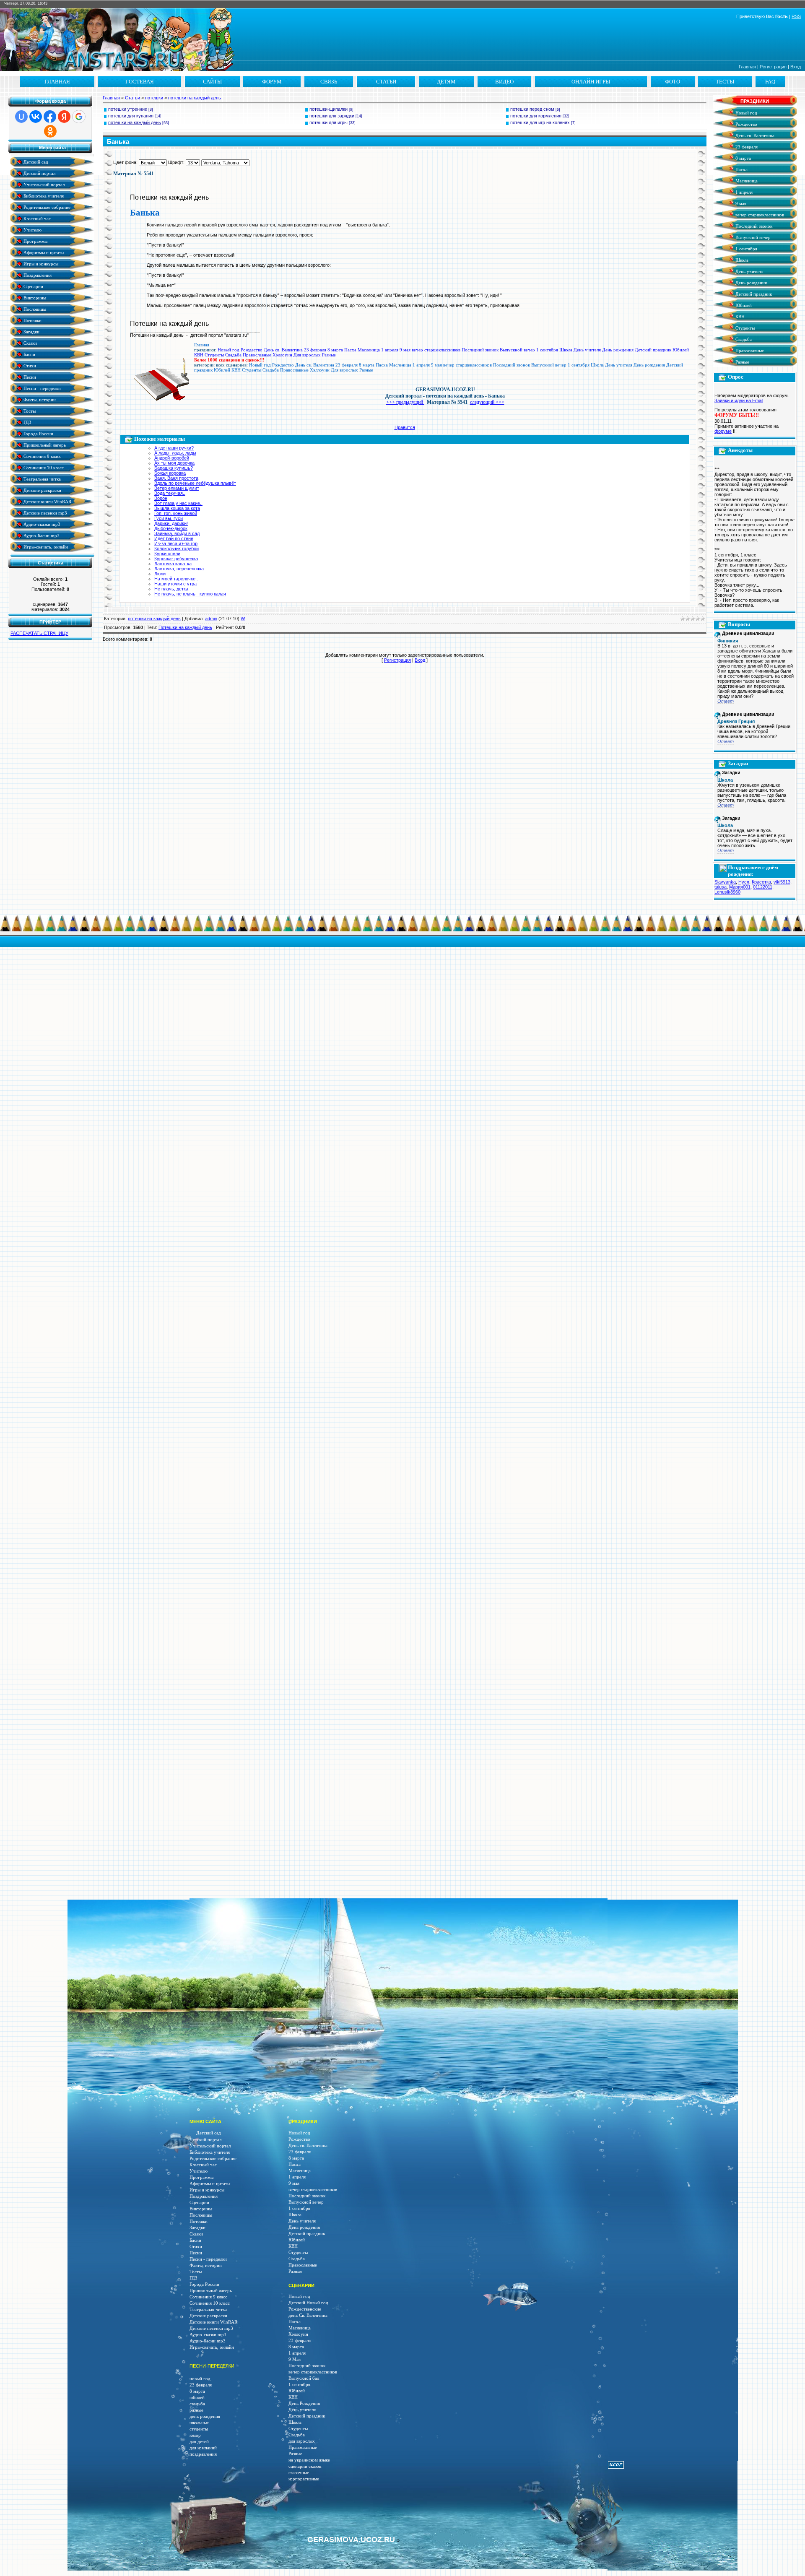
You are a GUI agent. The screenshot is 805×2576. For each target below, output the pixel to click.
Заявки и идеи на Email (739, 400)
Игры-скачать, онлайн (45, 547)
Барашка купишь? (174, 468)
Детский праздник (653, 350)
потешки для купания (131, 116)
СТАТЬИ (386, 82)
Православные (257, 355)
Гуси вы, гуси (169, 518)
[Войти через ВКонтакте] (36, 117)
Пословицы (34, 309)
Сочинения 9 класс (42, 456)
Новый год (229, 350)
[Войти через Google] (79, 117)
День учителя (587, 350)
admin (211, 619)
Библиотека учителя (43, 196)
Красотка (761, 882)
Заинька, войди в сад (177, 533)
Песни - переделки (42, 388)
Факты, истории (39, 399)
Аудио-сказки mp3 (41, 524)
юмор (195, 2435)
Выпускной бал (304, 2378)
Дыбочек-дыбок (171, 528)
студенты (199, 2429)
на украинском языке (309, 2460)
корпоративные (304, 2479)
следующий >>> (487, 402)
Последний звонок (480, 350)
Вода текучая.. (170, 493)
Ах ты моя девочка (174, 463)
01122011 (763, 887)
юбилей (197, 2398)
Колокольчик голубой (177, 548)
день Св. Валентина (308, 2315)
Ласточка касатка (173, 564)
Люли (160, 574)
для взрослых (302, 2441)
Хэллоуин (282, 355)
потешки (154, 98)
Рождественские (305, 2309)
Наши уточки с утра (175, 584)
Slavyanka (725, 882)
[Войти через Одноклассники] (50, 131)
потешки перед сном (532, 109)
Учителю (32, 230)
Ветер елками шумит (177, 488)
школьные (199, 2423)
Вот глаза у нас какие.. (178, 503)
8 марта (335, 350)
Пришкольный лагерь (44, 445)
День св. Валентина (283, 350)
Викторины (34, 298)
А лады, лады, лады (175, 453)
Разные (329, 355)
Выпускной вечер (517, 350)
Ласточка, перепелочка (179, 569)
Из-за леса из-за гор (176, 543)
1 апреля (390, 350)
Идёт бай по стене (174, 538)
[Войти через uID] (21, 117)
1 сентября (547, 350)
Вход (796, 67)
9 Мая (295, 2359)
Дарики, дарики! (171, 523)
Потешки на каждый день (185, 627)
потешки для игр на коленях (540, 122)
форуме (723, 431)
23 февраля (315, 350)
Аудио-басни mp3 (41, 535)
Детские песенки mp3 (45, 513)
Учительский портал (43, 184)
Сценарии (33, 286)
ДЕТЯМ (446, 82)
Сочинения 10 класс (43, 467)
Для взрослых (307, 355)
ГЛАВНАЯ (57, 82)
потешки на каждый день (195, 98)
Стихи (29, 365)
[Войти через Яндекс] (64, 117)
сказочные (299, 2473)
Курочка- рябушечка (176, 559)
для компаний (203, 2448)
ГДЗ (27, 422)
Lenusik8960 (727, 892)
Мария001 (740, 887)
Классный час (36, 218)
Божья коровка (170, 473)
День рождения (618, 350)
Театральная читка (42, 479)
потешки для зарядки (332, 116)
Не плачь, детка (171, 589)
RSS (796, 16)
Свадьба (233, 355)
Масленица (369, 350)
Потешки (32, 320)
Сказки (30, 343)
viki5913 (782, 882)
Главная (747, 67)
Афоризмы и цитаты (43, 252)
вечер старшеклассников (436, 350)
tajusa (721, 887)
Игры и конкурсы (40, 264)
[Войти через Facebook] (50, 117)
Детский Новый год (308, 2303)
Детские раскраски (42, 490)
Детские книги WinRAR (47, 501)
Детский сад (35, 162)
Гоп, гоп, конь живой (176, 513)
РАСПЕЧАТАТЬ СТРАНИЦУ (39, 633)
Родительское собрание (46, 207)
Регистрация (773, 67)
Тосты (29, 411)
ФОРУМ (272, 82)
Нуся (744, 882)
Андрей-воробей (172, 458)
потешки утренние (128, 109)
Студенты (214, 355)
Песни (29, 377)
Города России (38, 433)
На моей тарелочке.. (176, 579)
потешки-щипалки (328, 109)
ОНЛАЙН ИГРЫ (591, 82)
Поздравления (37, 275)
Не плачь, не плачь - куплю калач (190, 594)
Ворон (161, 498)
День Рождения (304, 2403)
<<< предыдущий (405, 402)
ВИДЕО (504, 82)
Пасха (350, 350)
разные (196, 2410)
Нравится (405, 427)
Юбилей (681, 350)
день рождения (205, 2416)
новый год (200, 2379)
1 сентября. (300, 2385)
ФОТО (673, 82)
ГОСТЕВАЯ (140, 82)
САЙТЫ (212, 82)
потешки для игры (328, 122)
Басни (29, 354)
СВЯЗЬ (329, 82)
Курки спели (167, 554)
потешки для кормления (536, 116)
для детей (199, 2442)
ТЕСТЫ (725, 82)
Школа (566, 350)
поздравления (203, 2454)
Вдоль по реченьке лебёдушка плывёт (195, 483)
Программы (35, 241)
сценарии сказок (305, 2466)
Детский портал (39, 173)
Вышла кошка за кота (177, 508)
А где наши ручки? (174, 448)
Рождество (252, 350)
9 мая (405, 350)
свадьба (197, 2404)
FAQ (770, 82)
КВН (199, 355)
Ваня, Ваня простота (176, 478)
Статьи (132, 98)
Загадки (31, 331)
